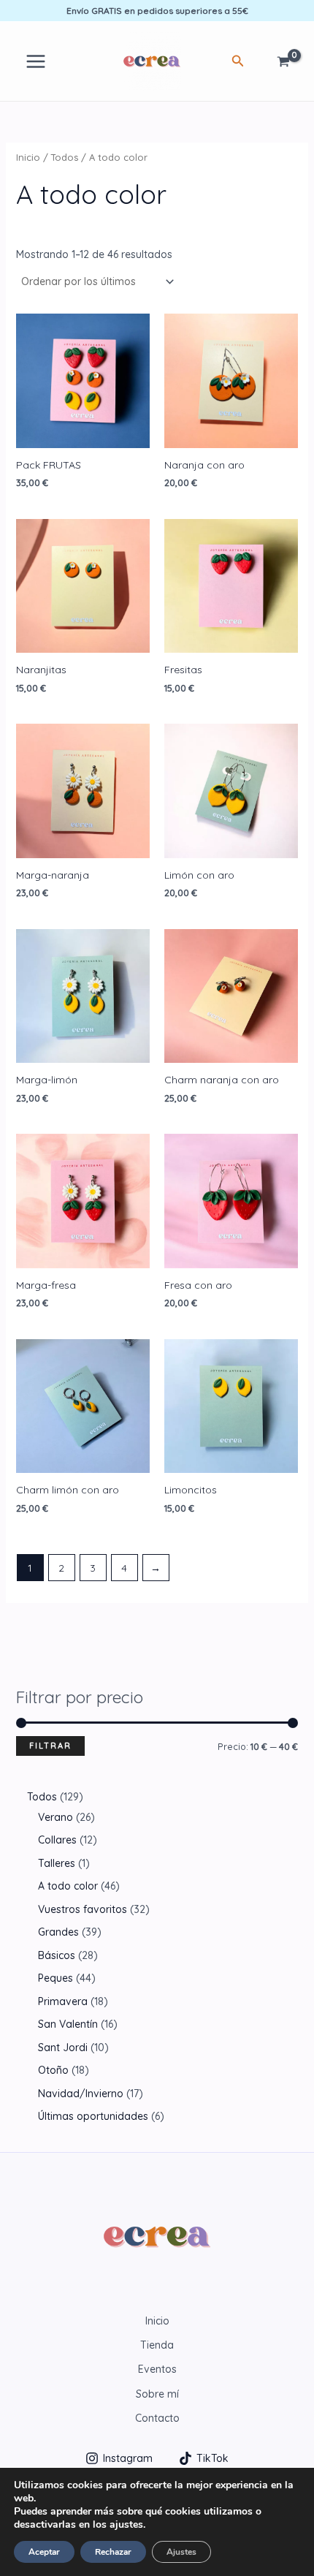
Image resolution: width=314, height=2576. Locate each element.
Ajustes (181, 2552)
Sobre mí (157, 2394)
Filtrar (50, 1746)
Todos (65, 157)
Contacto (157, 2418)
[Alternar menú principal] (36, 61)
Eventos (157, 2369)
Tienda (157, 2345)
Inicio (28, 157)
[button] (238, 61)
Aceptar (44, 2552)
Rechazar (113, 2552)
